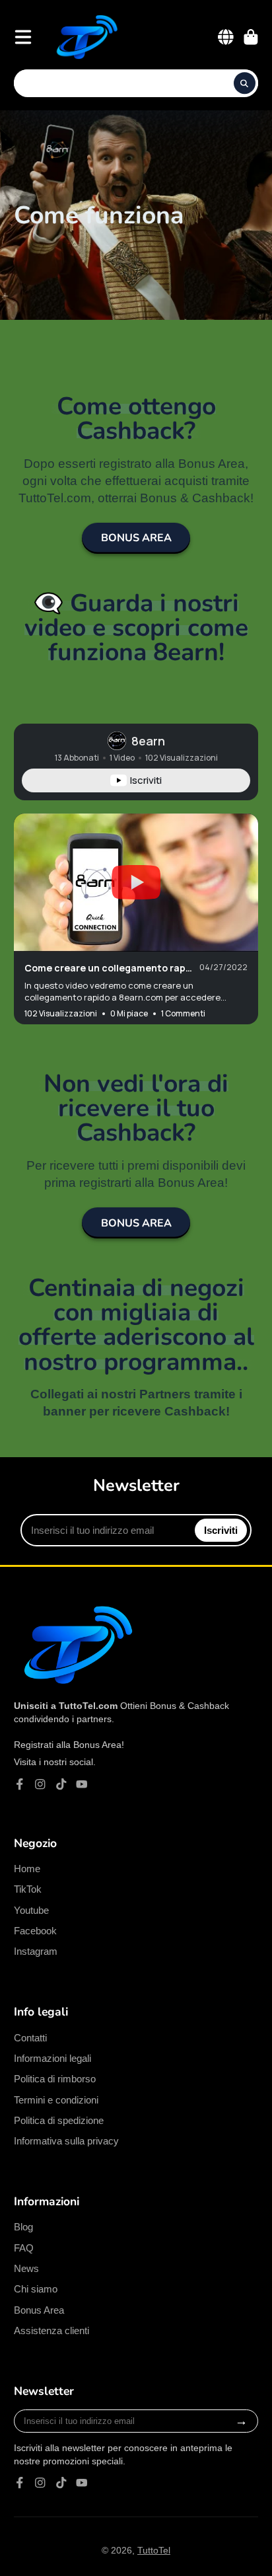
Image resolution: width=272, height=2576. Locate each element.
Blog (23, 2227)
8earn (148, 741)
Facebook (35, 1931)
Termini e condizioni (56, 2100)
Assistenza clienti (51, 2330)
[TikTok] (61, 1784)
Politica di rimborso (55, 2079)
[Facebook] (20, 1784)
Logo (85, 37)
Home (27, 1869)
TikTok (28, 1889)
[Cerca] (245, 83)
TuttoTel (154, 2550)
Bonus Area (39, 2310)
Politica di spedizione (59, 2120)
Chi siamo (36, 2289)
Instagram (36, 1951)
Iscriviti (221, 1530)
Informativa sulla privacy (66, 2141)
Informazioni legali (52, 2058)
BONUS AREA (136, 538)
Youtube (31, 1910)
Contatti (30, 2038)
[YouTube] (82, 1784)
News (26, 2268)
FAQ (24, 2248)
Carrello (251, 37)
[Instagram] (40, 1784)
